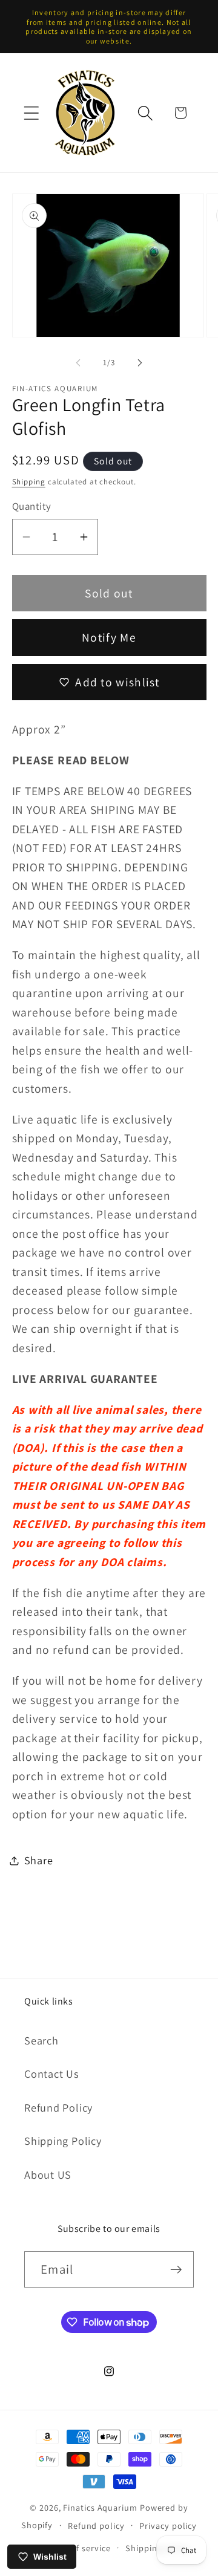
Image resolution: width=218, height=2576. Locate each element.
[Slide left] (78, 363)
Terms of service (77, 2548)
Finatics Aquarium (100, 2507)
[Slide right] (140, 363)
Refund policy (96, 2526)
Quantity (32, 506)
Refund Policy (58, 2107)
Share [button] (39, 1860)
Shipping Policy (63, 2141)
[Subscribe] (176, 2270)
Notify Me (109, 637)
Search (41, 2040)
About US (48, 2174)
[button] (31, 113)
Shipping (29, 482)
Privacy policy (168, 2526)
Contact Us (52, 2073)
